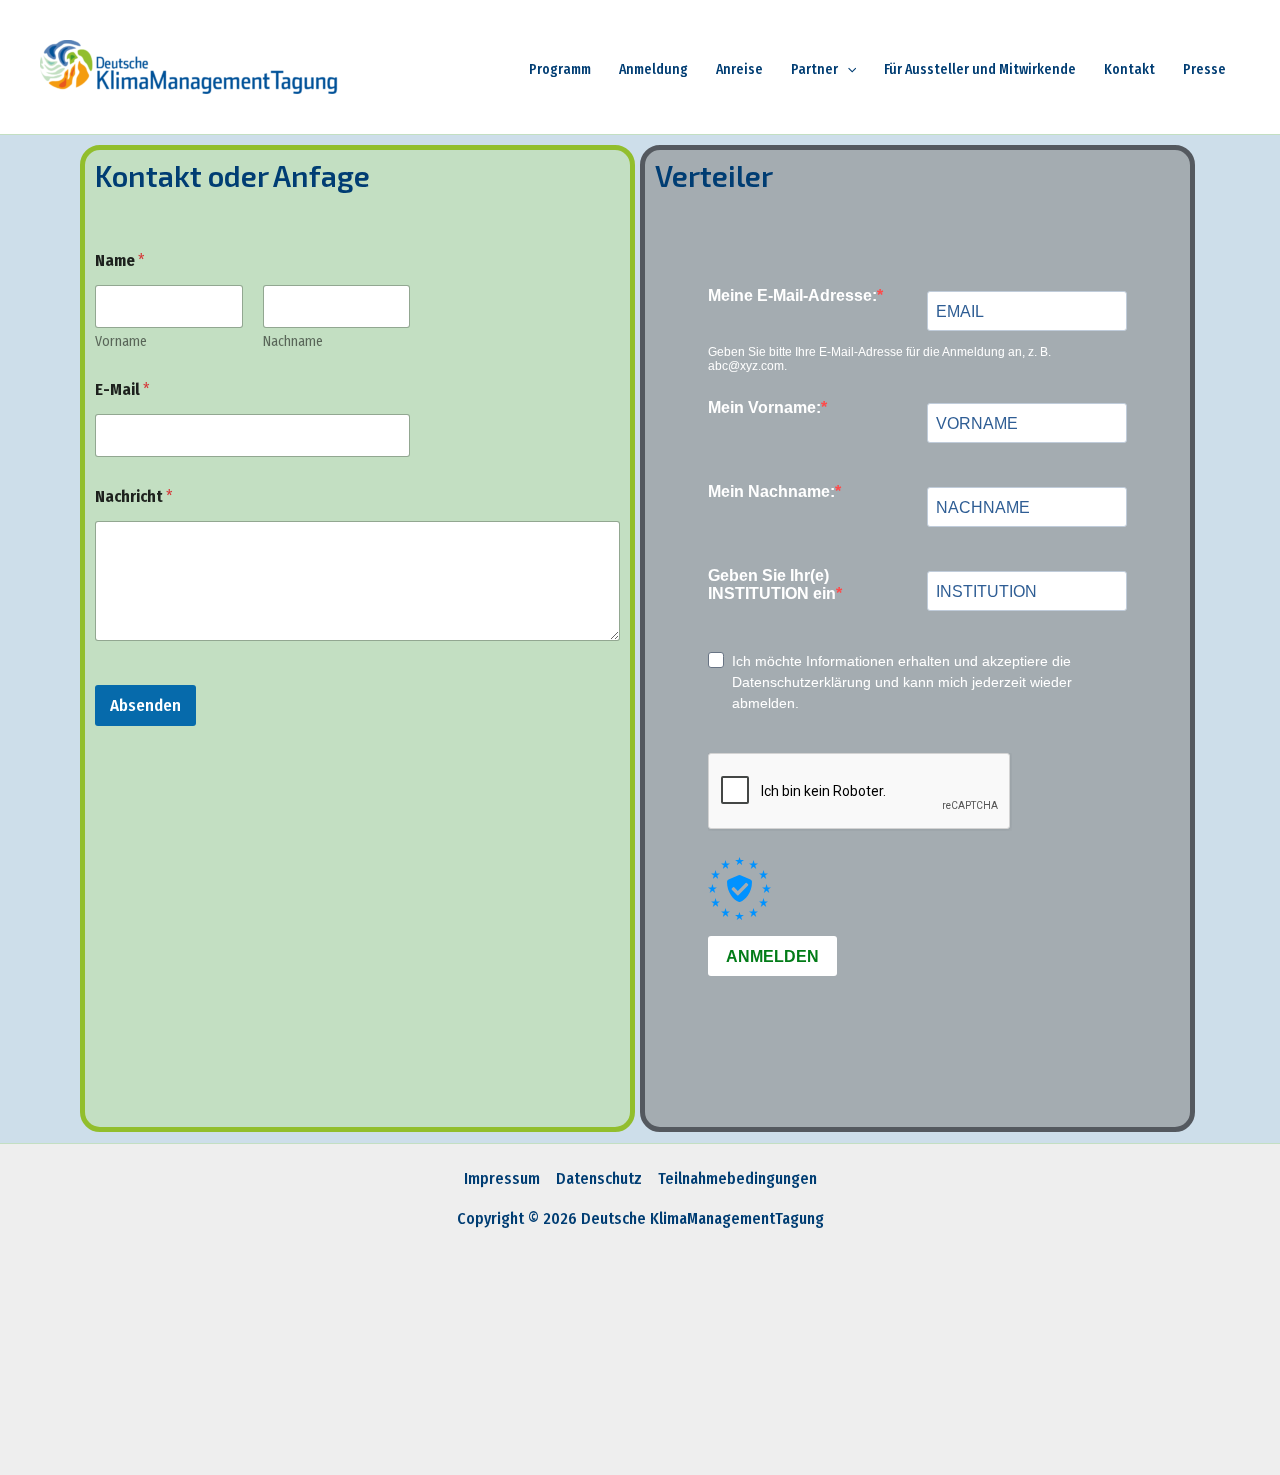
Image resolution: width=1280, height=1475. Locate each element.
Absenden (145, 705)
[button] (847, 70)
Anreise (739, 69)
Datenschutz (599, 1178)
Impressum (502, 1178)
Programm (560, 69)
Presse (1204, 69)
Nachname (293, 341)
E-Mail (122, 389)
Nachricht (134, 496)
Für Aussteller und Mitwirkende (980, 69)
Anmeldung (653, 69)
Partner (814, 69)
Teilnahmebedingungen (737, 1178)
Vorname (121, 341)
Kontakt (1129, 69)
